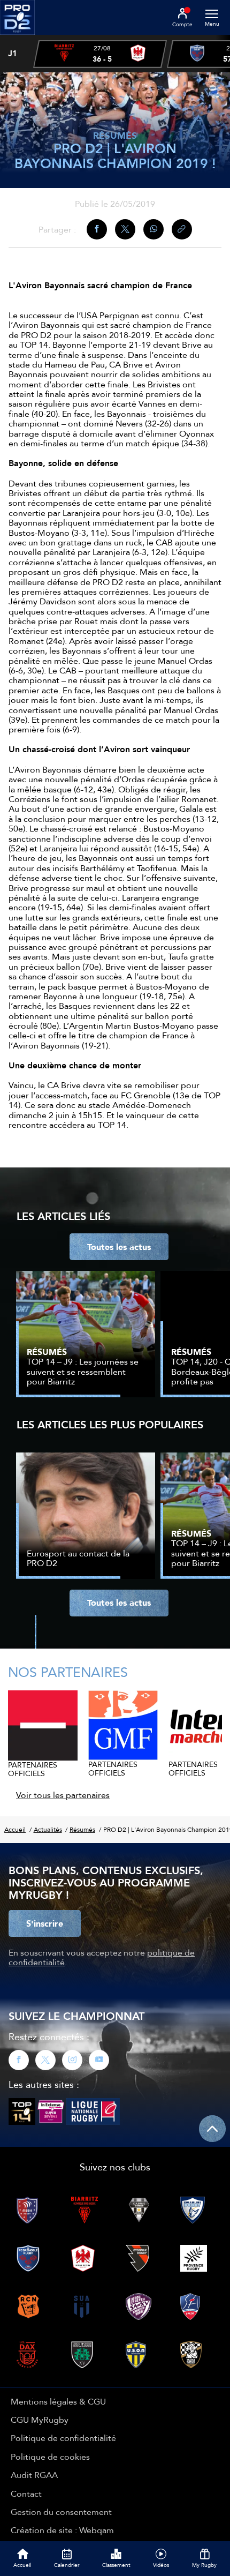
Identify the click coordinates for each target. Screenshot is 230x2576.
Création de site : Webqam (62, 2530)
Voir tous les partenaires (63, 1795)
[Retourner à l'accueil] (17, 38)
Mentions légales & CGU (58, 2401)
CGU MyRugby (40, 2420)
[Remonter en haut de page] (212, 2129)
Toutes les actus (119, 1247)
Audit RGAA (34, 2475)
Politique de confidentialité (63, 2438)
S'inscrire (45, 1923)
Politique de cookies (50, 2457)
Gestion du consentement (61, 2512)
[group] (100, 54)
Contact (26, 2493)
